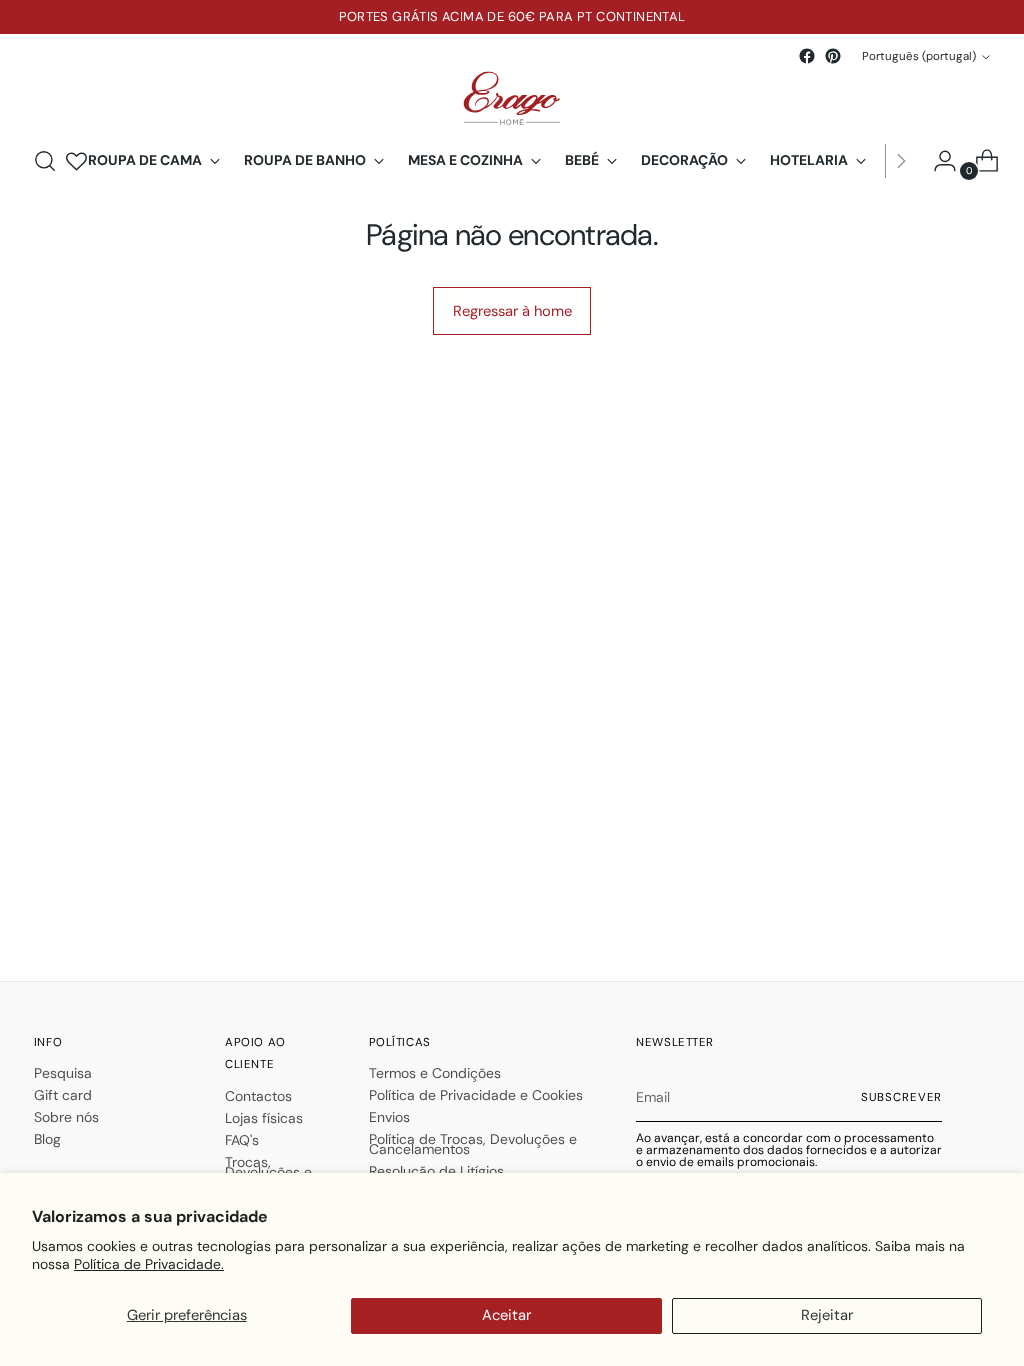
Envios (389, 1117)
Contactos (258, 1096)
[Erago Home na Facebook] (807, 56)
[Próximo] (901, 161)
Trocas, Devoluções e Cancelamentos (275, 1172)
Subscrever (902, 1097)
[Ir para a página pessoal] (937, 161)
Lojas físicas (264, 1118)
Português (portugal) (919, 56)
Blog (47, 1139)
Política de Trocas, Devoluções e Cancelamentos (473, 1144)
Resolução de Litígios (436, 1171)
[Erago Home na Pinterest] (833, 56)
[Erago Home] (512, 98)
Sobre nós (66, 1117)
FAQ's (242, 1140)
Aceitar (506, 1315)
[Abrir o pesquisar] (45, 161)
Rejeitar (827, 1315)
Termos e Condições (435, 1073)
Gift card (63, 1095)
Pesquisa (63, 1073)
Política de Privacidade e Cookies (476, 1095)
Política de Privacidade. (149, 1264)
